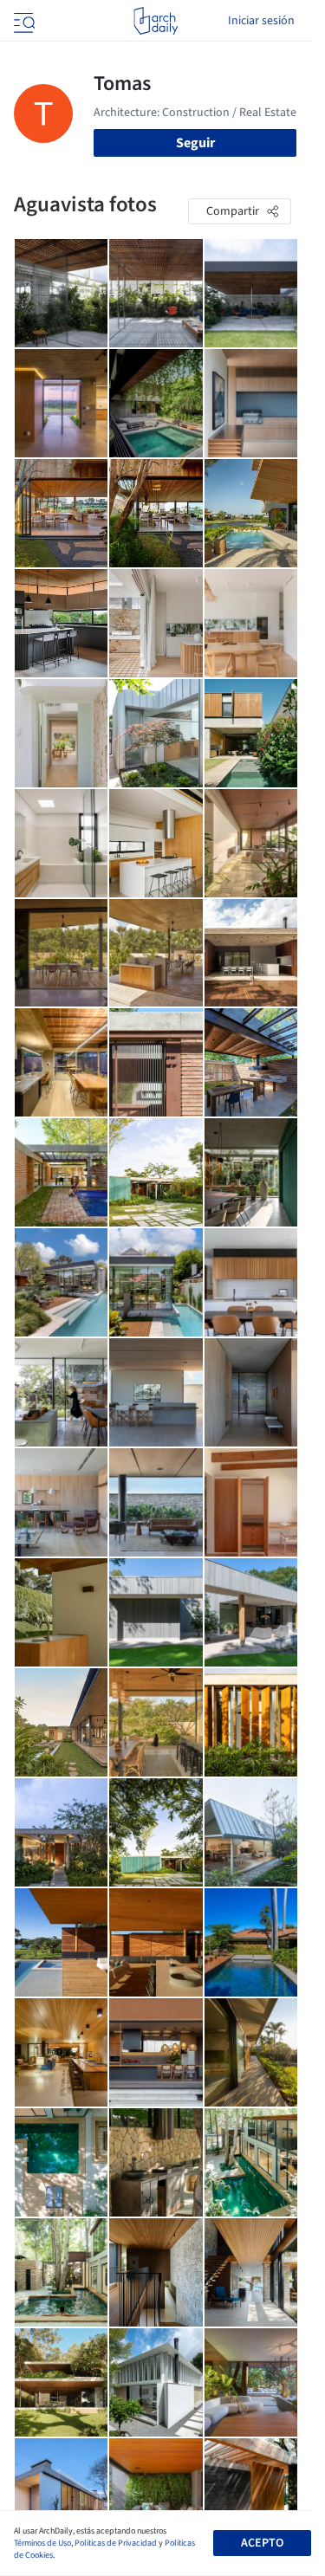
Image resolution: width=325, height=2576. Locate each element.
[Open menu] (23, 21)
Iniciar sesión (261, 21)
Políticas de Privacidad (116, 2543)
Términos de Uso (42, 2543)
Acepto (262, 2543)
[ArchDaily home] (156, 21)
